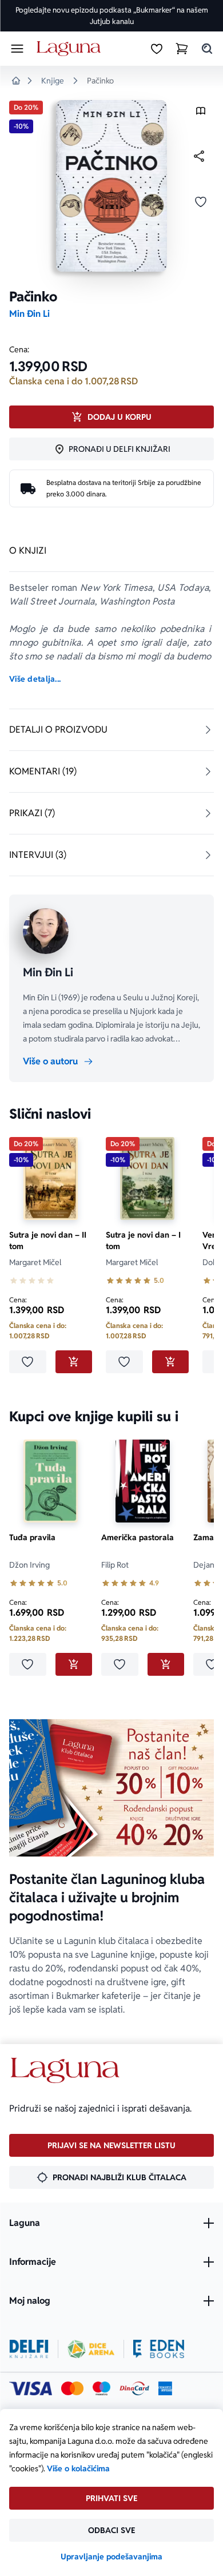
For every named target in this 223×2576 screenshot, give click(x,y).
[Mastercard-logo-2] (72, 2388)
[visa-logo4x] (31, 2388)
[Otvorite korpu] (182, 49)
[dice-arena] (91, 2349)
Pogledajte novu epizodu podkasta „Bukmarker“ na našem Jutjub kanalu (112, 16)
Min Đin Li (29, 314)
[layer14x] (165, 2388)
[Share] (199, 156)
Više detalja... (35, 679)
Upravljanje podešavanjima (111, 2557)
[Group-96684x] (159, 2349)
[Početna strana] (71, 49)
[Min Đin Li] (46, 931)
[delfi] (29, 2349)
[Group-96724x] (134, 2388)
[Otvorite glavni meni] (17, 49)
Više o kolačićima (78, 2468)
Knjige (53, 81)
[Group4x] (101, 2388)
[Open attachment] (201, 114)
